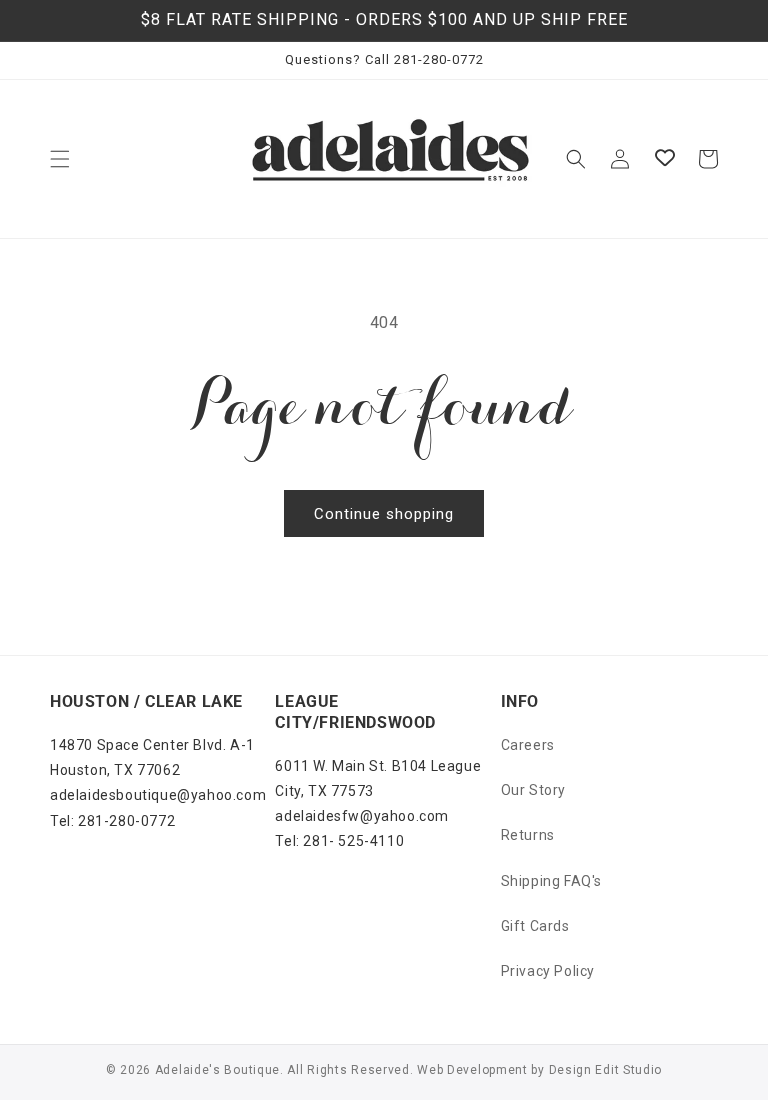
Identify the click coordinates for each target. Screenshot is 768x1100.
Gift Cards (535, 926)
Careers (528, 745)
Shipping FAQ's (551, 881)
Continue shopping (384, 514)
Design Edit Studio (606, 1070)
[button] (60, 159)
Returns (528, 835)
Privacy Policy (548, 971)
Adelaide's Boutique (217, 1070)
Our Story (533, 790)
